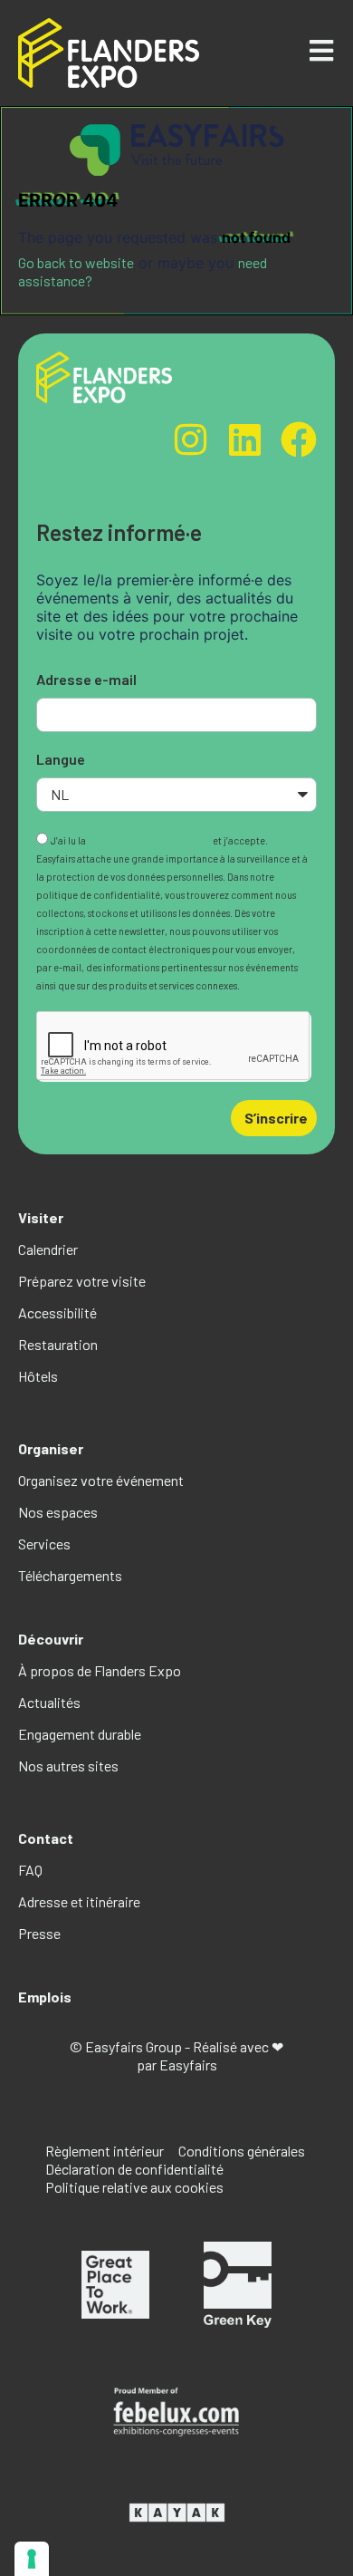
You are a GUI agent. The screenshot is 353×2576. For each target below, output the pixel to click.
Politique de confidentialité (149, 840)
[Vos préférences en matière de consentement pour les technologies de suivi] (32, 2559)
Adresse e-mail (86, 679)
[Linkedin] (244, 439)
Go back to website (76, 262)
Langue (61, 759)
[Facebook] (299, 439)
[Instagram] (190, 439)
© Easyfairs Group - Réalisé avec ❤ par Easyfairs (176, 2055)
